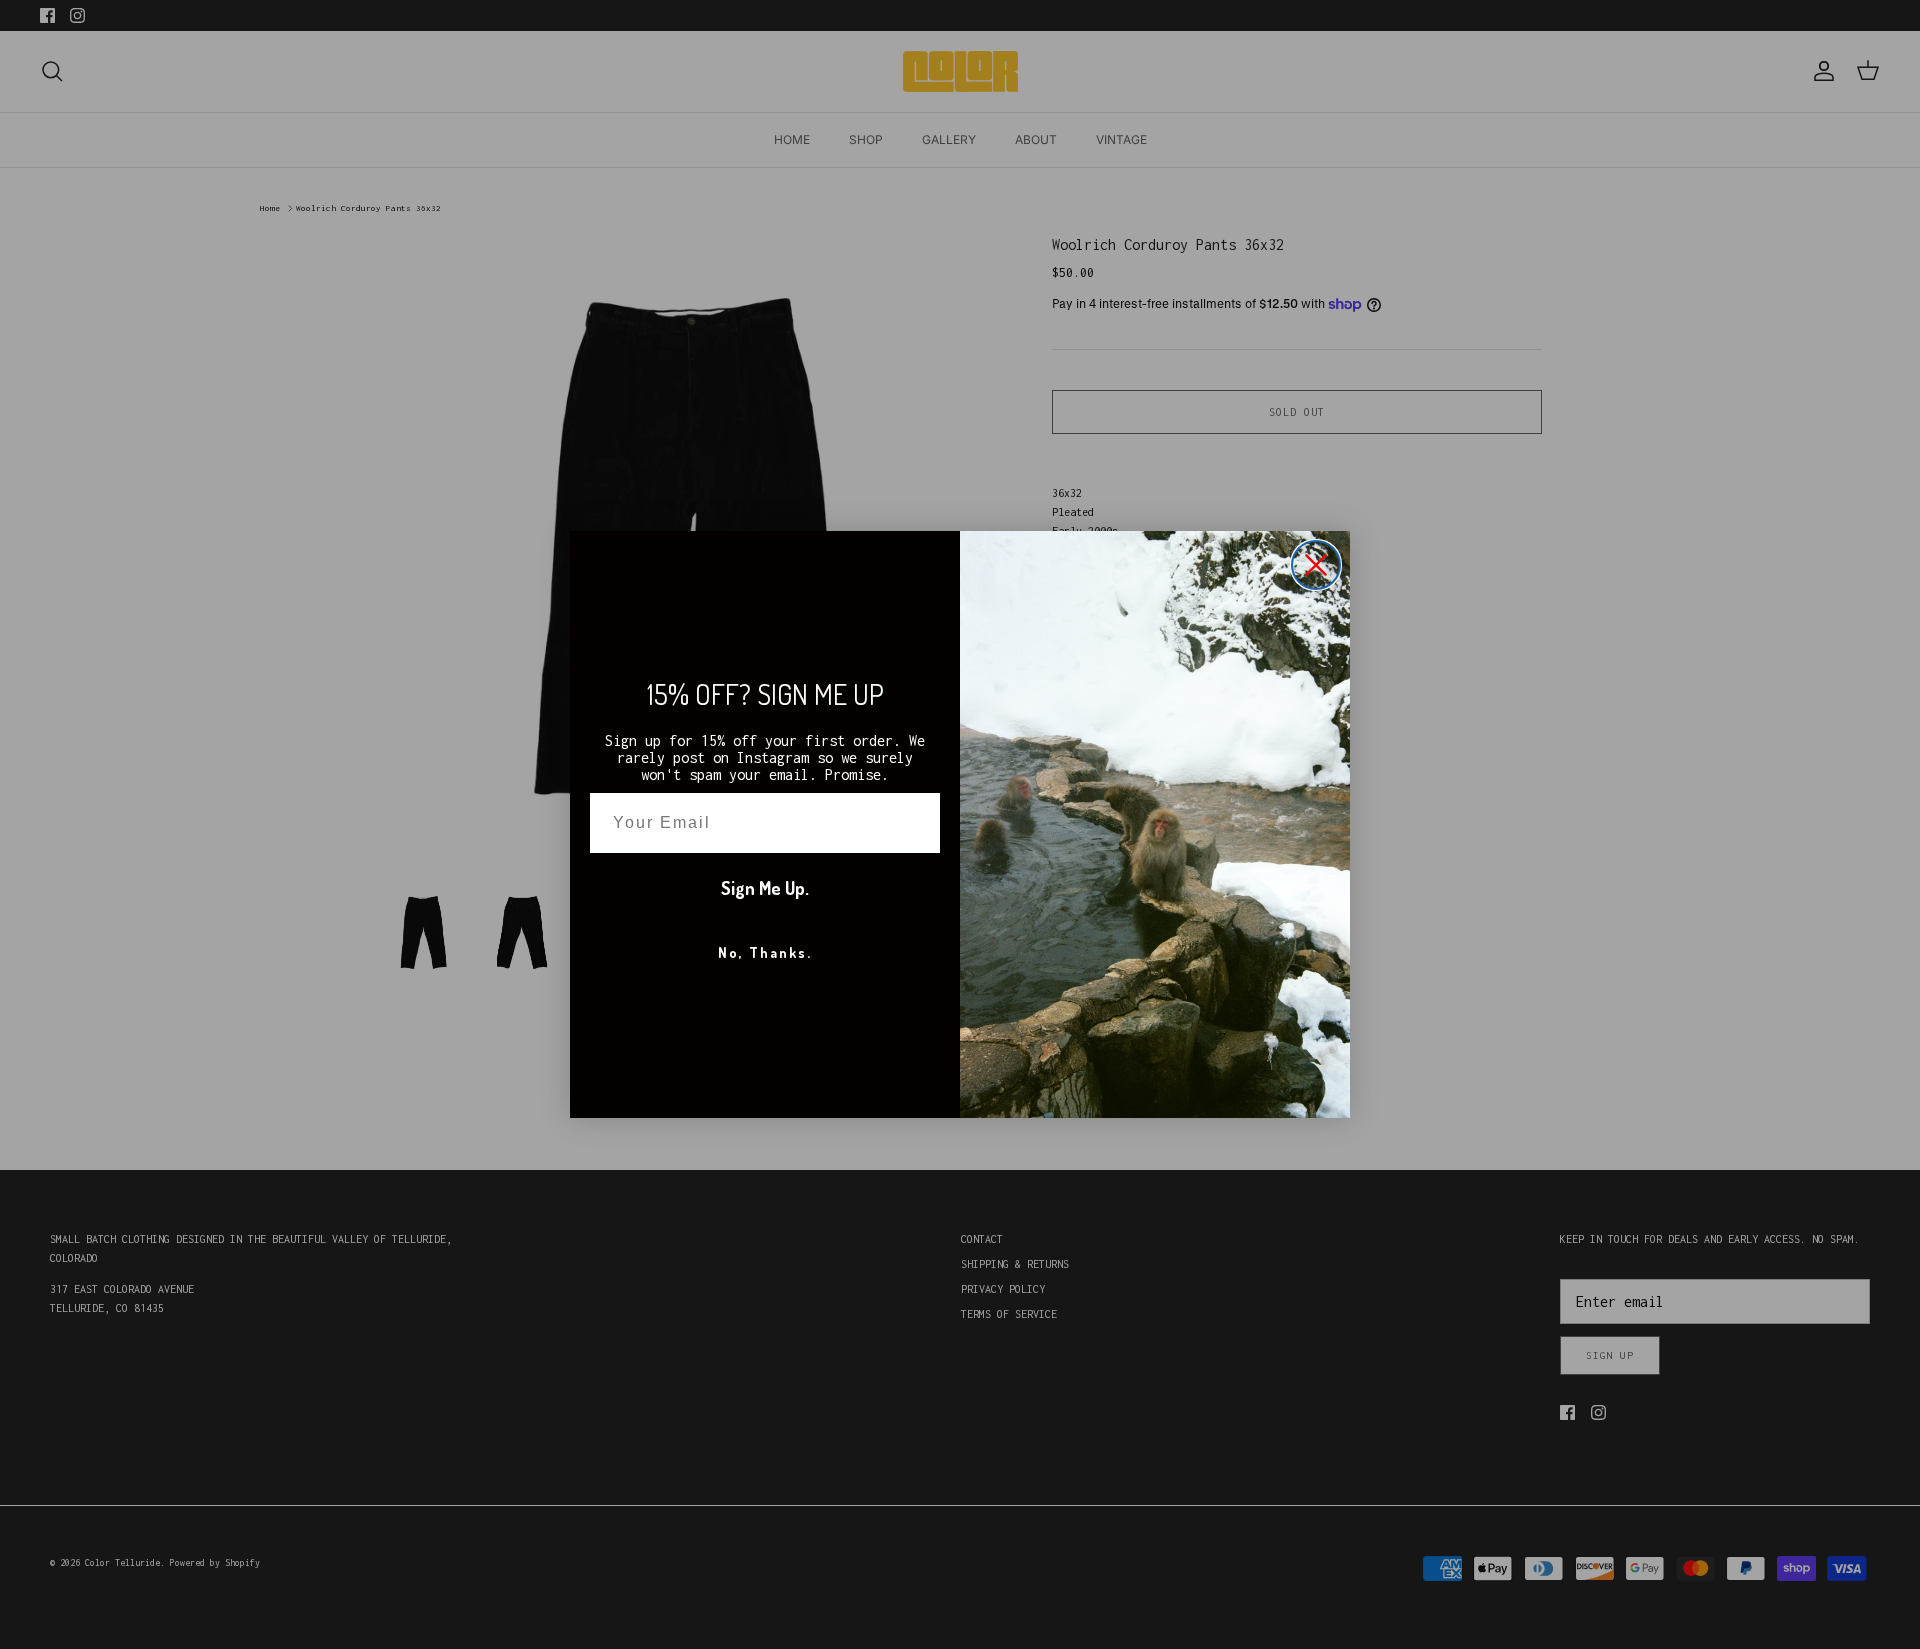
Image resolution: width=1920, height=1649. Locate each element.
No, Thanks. (765, 952)
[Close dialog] (1316, 565)
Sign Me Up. (765, 888)
